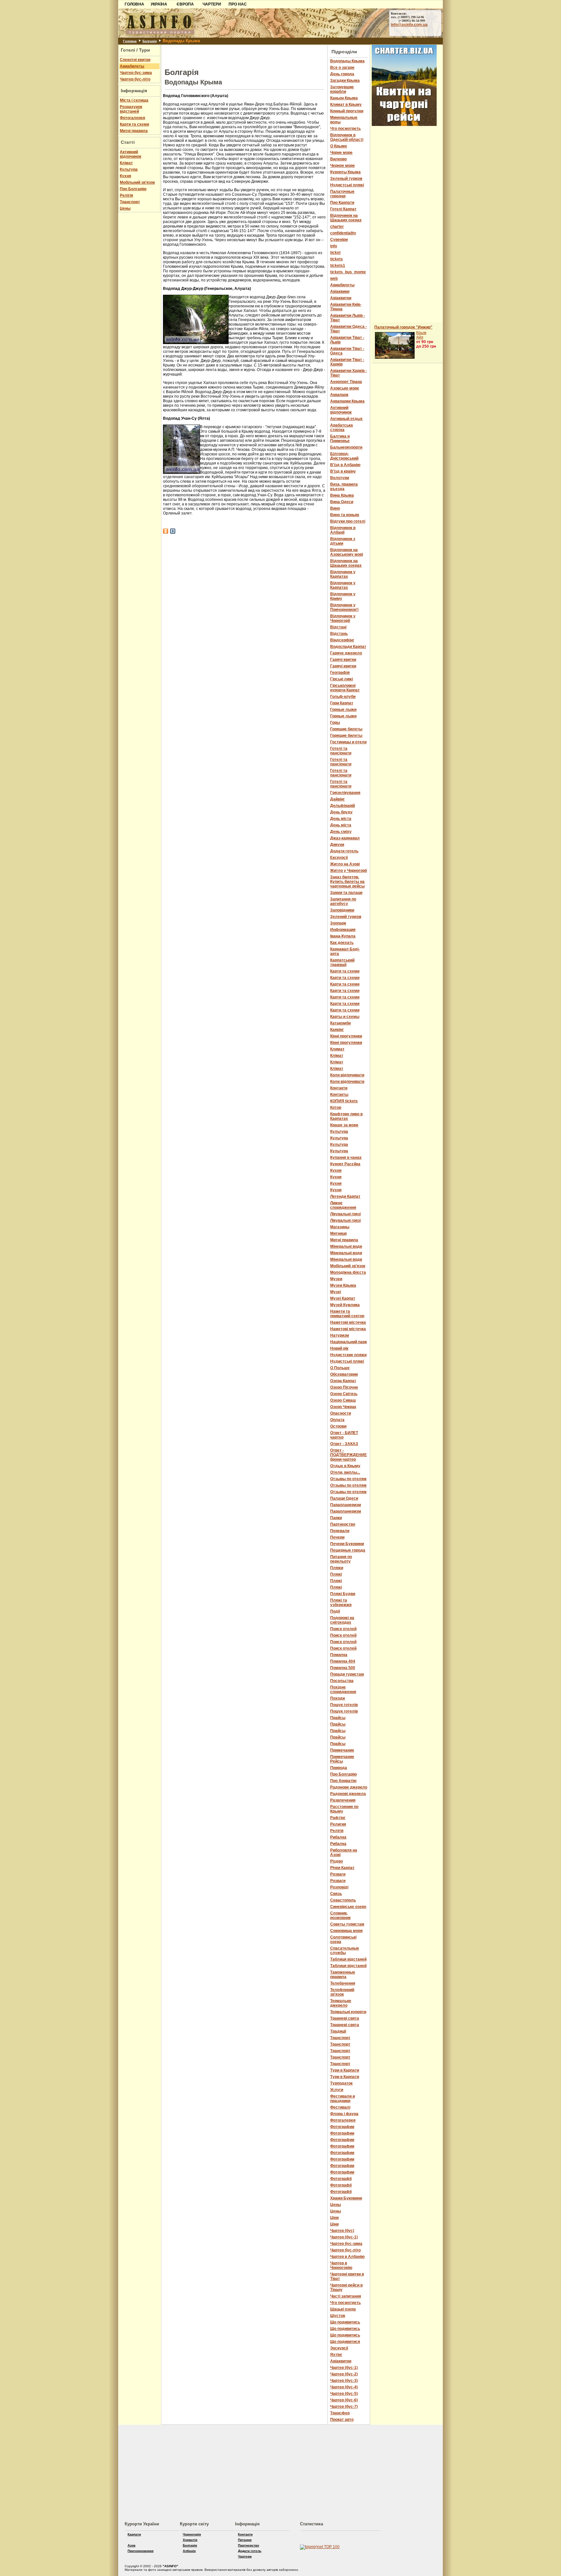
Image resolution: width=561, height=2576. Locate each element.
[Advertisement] (58, 48)
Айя (420, 337)
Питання (245, 2540)
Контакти (245, 2534)
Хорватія (190, 2540)
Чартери (245, 2556)
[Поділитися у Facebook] (166, 531)
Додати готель (250, 2551)
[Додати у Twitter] (173, 531)
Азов (131, 2545)
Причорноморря (141, 2551)
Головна (130, 41)
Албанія (189, 2551)
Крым (421, 333)
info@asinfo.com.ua (409, 25)
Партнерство (249, 2545)
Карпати (134, 2534)
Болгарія (150, 41)
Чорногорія (192, 2534)
